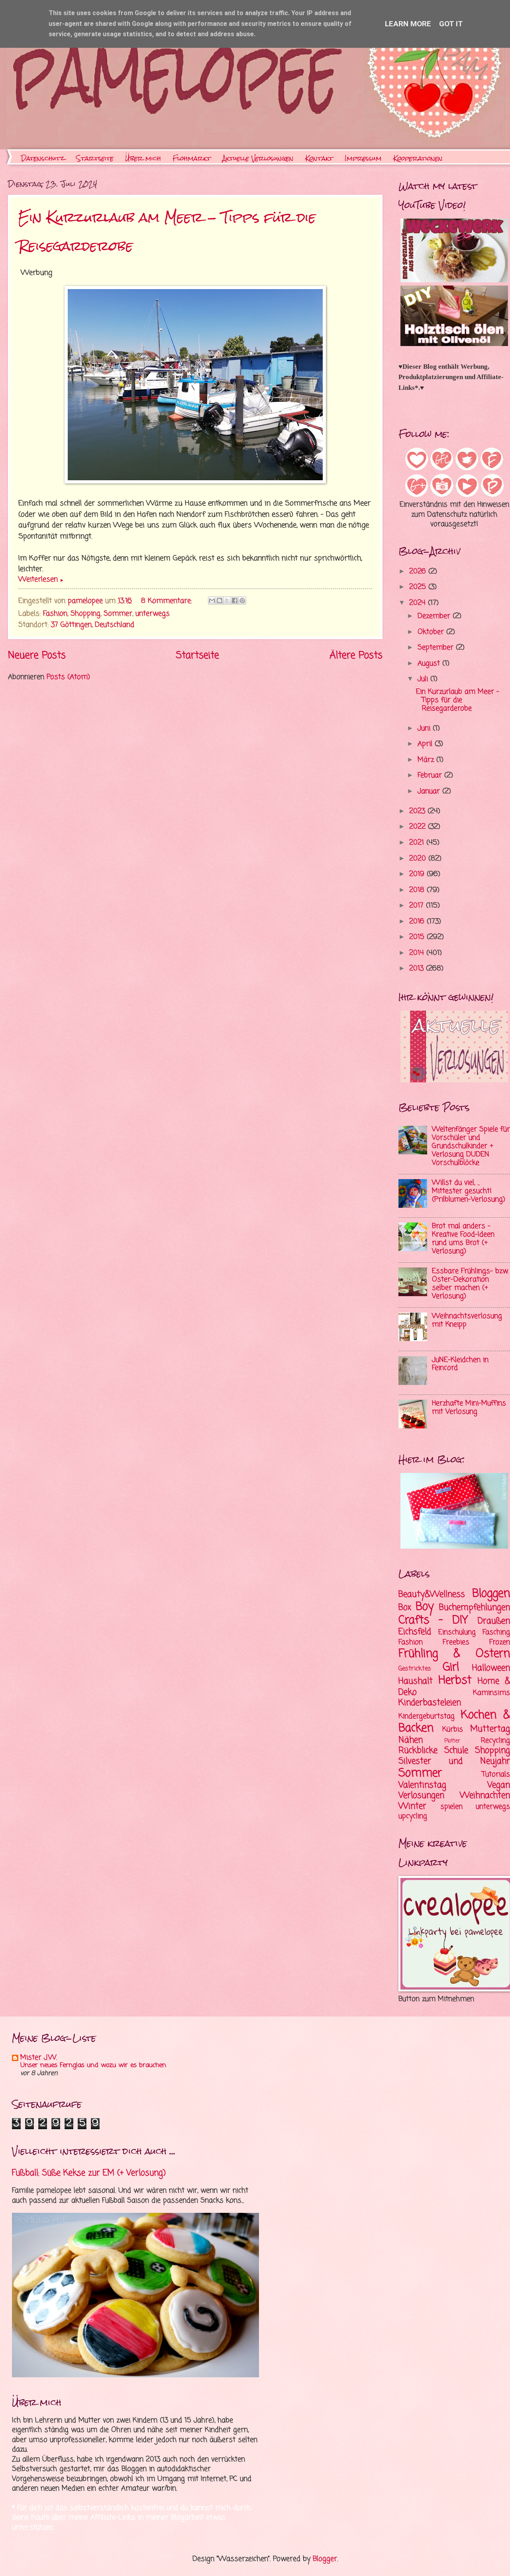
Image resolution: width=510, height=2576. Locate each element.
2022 (419, 827)
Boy (425, 1607)
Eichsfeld (415, 1632)
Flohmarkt (192, 158)
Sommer (118, 614)
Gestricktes (415, 1669)
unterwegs (153, 614)
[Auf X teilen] (227, 600)
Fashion (55, 614)
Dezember (435, 616)
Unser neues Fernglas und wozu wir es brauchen (93, 2065)
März (427, 760)
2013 (418, 969)
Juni (425, 729)
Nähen (411, 1740)
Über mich (143, 158)
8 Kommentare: (168, 601)
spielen (451, 1807)
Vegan (499, 1785)
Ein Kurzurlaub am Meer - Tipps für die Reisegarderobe (458, 700)
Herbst (455, 1681)
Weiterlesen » (40, 580)
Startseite (95, 158)
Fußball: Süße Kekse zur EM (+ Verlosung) (89, 2173)
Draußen (494, 1621)
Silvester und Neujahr (454, 1761)
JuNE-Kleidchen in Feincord (460, 1364)
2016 (418, 922)
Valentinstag (422, 1785)
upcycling (413, 1816)
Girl (451, 1667)
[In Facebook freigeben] (235, 600)
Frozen (500, 1642)
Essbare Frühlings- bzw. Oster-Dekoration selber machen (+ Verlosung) (470, 1284)
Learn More (408, 24)
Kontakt (319, 158)
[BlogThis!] (220, 600)
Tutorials (496, 1775)
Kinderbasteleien (430, 1703)
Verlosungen (421, 1796)
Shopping (85, 614)
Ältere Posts (356, 656)
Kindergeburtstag (427, 1716)
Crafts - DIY (433, 1621)
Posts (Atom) (68, 677)
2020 (419, 859)
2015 (418, 937)
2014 (418, 953)
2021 (418, 843)
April (426, 744)
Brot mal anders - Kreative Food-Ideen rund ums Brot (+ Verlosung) (463, 1239)
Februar (431, 776)
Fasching (496, 1632)
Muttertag (490, 1729)
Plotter (452, 1741)
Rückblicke (418, 1751)
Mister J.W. (39, 2058)
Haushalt (416, 1681)
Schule (456, 1751)
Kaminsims (491, 1693)
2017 (418, 906)
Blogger (325, 2559)
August (430, 664)
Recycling (495, 1741)
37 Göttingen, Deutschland (93, 625)
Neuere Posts (37, 656)
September (437, 648)
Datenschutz (43, 158)
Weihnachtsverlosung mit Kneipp (467, 1320)
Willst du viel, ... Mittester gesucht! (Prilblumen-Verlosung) (469, 1191)
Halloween (491, 1668)
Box (405, 1608)
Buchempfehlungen (475, 1608)
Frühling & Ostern (454, 1654)
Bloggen (491, 1594)
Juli (424, 679)
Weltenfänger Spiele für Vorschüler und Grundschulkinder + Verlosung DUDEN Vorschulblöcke (471, 1146)
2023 (418, 811)
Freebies (456, 1642)
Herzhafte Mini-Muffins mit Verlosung (469, 1408)
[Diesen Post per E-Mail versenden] (212, 600)
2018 (418, 890)
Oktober (432, 632)
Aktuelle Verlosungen (258, 158)
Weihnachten (485, 1796)
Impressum (363, 158)
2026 (419, 572)
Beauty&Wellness (432, 1594)
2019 (418, 874)
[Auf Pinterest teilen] (242, 600)
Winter (412, 1806)
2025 (419, 587)
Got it (451, 24)
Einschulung (457, 1632)
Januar (430, 791)
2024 (419, 603)
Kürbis (453, 1730)
